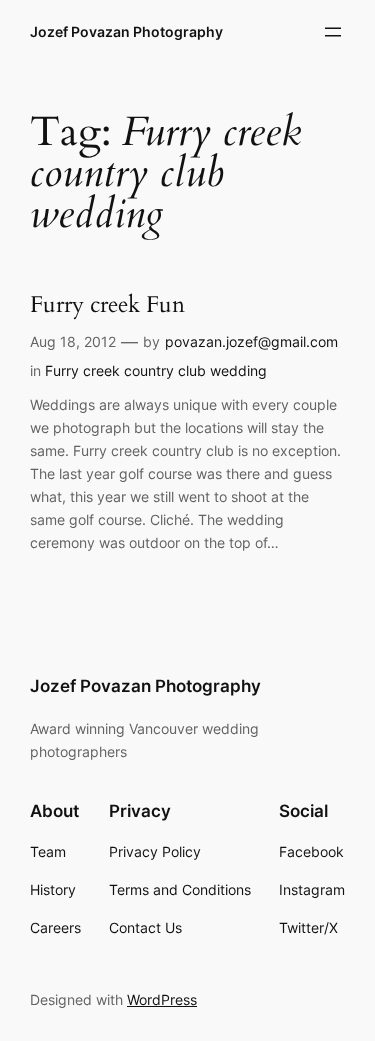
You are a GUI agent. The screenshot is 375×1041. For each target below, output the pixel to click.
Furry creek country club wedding (156, 370)
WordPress (162, 999)
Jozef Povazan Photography (126, 31)
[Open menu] (333, 32)
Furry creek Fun (107, 305)
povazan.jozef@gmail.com (251, 341)
